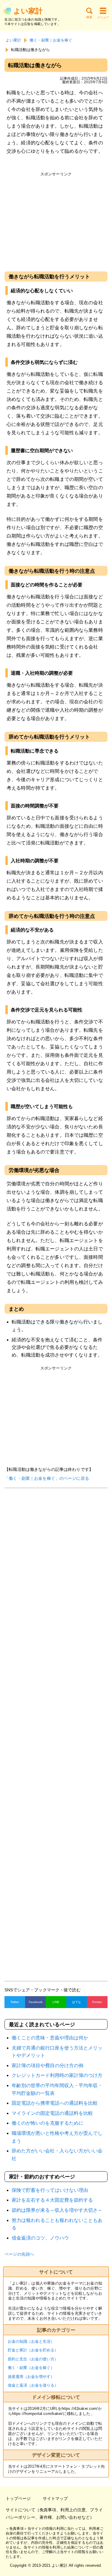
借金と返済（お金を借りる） (33, 2385)
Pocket (97, 2002)
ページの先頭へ (19, 2254)
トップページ (18, 2498)
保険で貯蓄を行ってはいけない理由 (50, 2190)
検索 (89, 17)
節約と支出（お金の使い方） (33, 2359)
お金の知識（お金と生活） (31, 2341)
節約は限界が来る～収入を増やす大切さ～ (57, 2210)
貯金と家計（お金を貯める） (33, 2350)
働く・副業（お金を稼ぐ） (31, 2368)
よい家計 (28, 11)
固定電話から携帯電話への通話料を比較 (55, 2103)
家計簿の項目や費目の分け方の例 (47, 2065)
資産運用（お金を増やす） (31, 2377)
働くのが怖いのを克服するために (47, 2123)
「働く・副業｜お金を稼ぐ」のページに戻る (47, 1478)
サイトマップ (55, 2498)
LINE (56, 2002)
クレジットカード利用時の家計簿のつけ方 (57, 2075)
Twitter (15, 2002)
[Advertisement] (56, 221)
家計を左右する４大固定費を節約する (52, 2200)
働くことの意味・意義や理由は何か (50, 2038)
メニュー (103, 17)
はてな (76, 2002)
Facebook (36, 2002)
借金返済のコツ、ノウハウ (40, 2238)
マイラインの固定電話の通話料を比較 (52, 2113)
